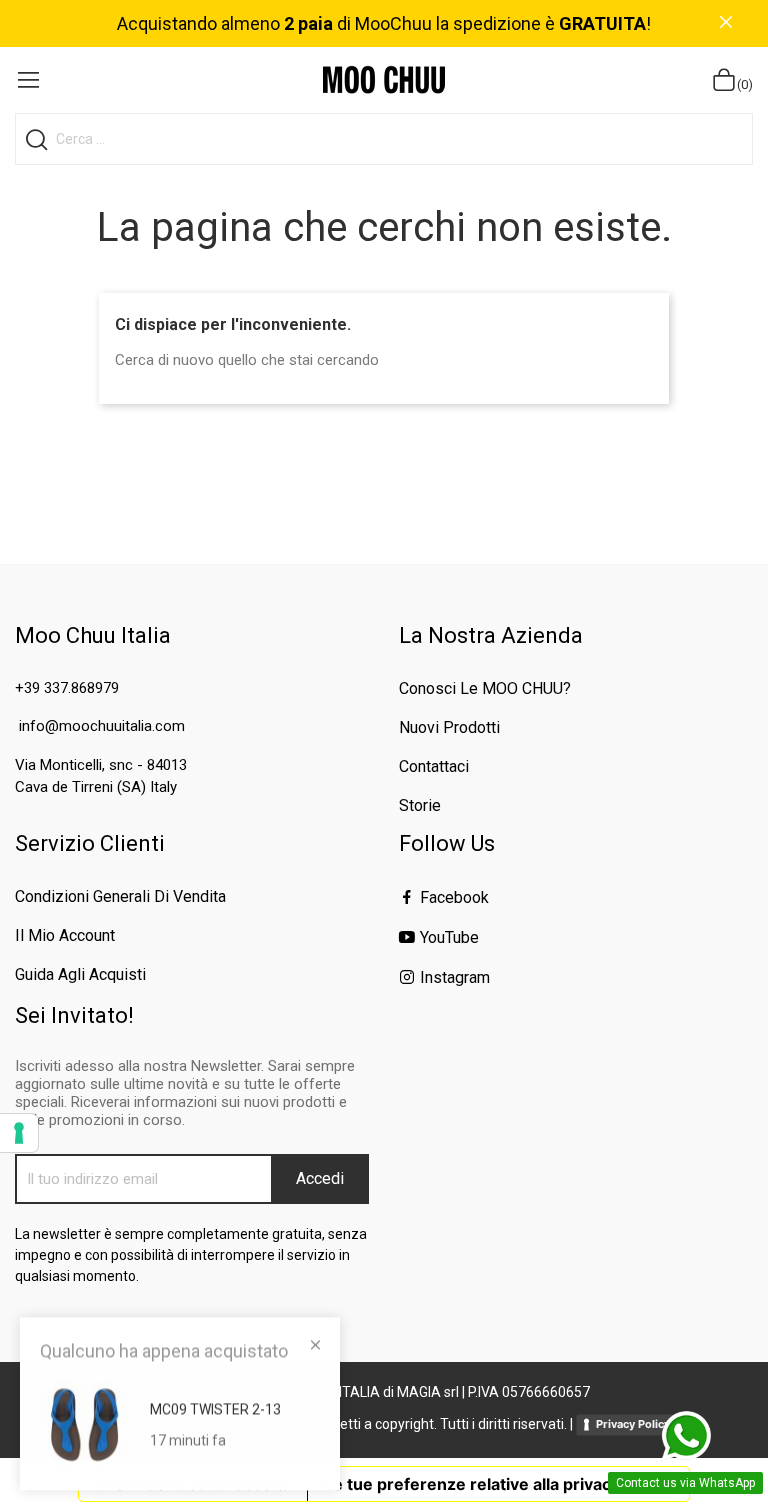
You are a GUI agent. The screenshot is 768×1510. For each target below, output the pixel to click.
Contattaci (434, 766)
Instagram (455, 977)
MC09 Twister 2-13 (215, 1409)
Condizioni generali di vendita (120, 896)
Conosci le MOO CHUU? (485, 688)
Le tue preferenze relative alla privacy (472, 1484)
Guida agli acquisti (80, 974)
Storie (420, 805)
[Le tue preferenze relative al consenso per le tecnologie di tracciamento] (19, 1133)
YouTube (449, 937)
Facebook (454, 897)
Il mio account (65, 935)
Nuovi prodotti (449, 727)
